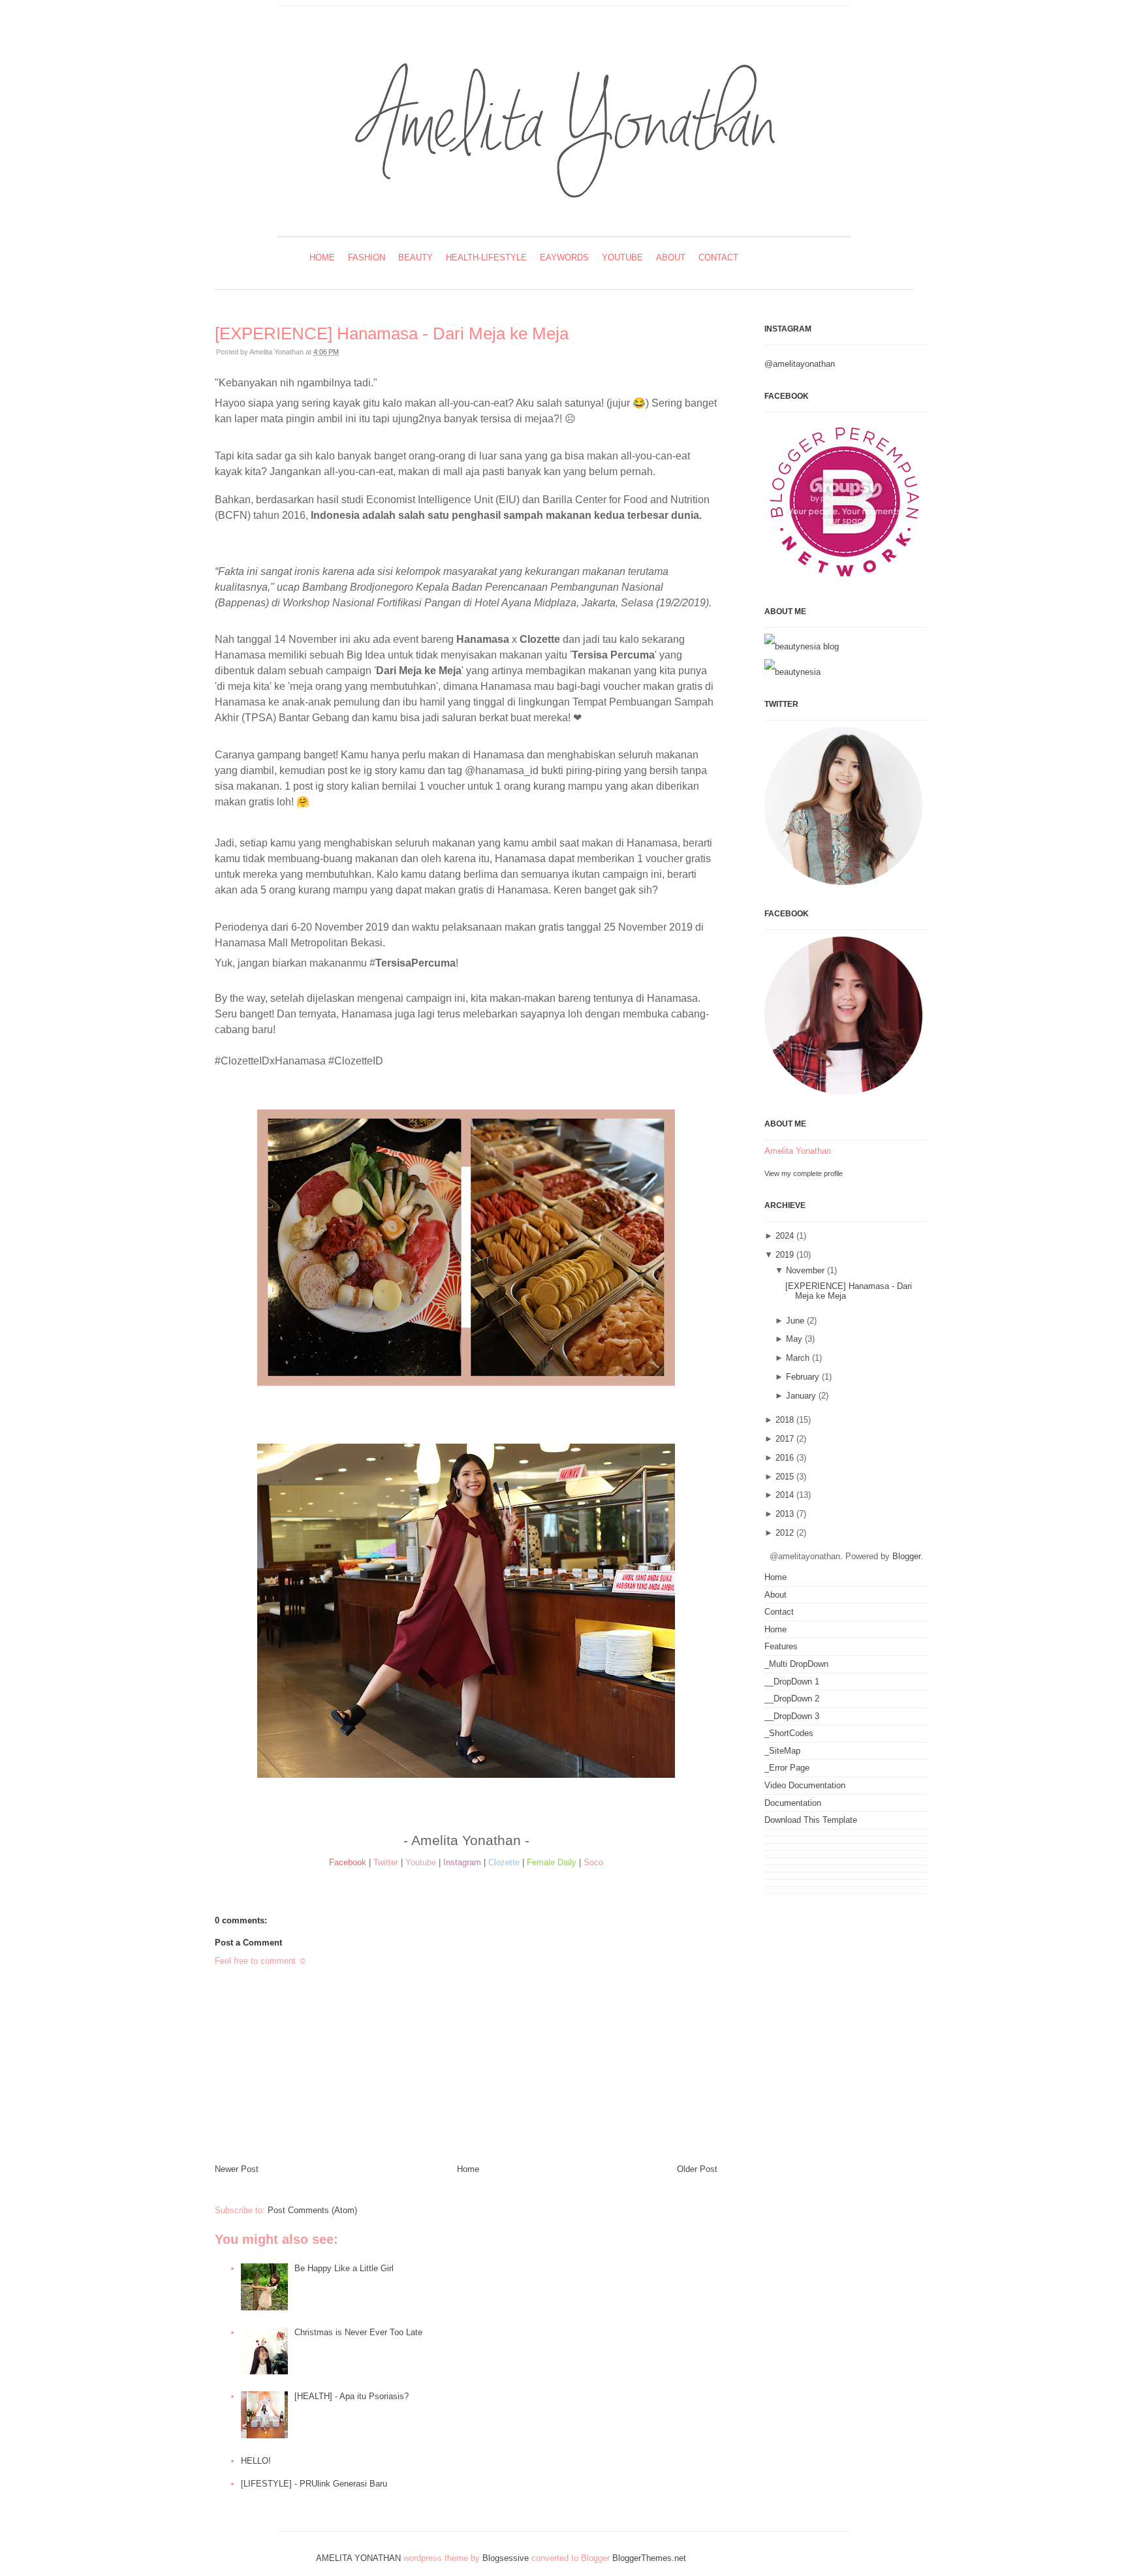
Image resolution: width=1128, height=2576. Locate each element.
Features (781, 1646)
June (795, 1321)
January (801, 1396)
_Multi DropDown (796, 1664)
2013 (785, 1514)
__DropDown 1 (792, 1682)
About (671, 257)
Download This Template (811, 1820)
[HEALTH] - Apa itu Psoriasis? (352, 2396)
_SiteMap (782, 1751)
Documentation (793, 1803)
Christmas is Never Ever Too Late (358, 2332)
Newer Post (237, 2169)
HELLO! (256, 2461)
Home (322, 257)
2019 (785, 1255)
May (794, 1339)
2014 (785, 1495)
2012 (785, 1533)
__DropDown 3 (792, 1716)
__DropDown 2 (792, 1699)
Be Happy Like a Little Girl (344, 2268)
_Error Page (787, 1768)
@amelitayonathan (800, 364)
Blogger (906, 1556)
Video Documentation (805, 1785)
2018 (785, 1420)
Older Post (697, 2169)
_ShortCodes (789, 1733)
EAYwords (564, 257)
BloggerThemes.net (649, 2558)
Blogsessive (506, 2558)
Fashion (367, 257)
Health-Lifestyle (486, 257)
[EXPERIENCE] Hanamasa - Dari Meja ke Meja (392, 334)
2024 (785, 1236)
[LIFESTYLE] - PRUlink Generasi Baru (314, 2484)
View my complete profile (804, 1173)
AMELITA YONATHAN (358, 2558)
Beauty (415, 257)
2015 (785, 1477)
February (803, 1377)
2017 (785, 1439)
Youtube (622, 257)
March (798, 1358)
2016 (785, 1458)
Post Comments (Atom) (312, 2210)
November (805, 1270)
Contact (718, 257)
